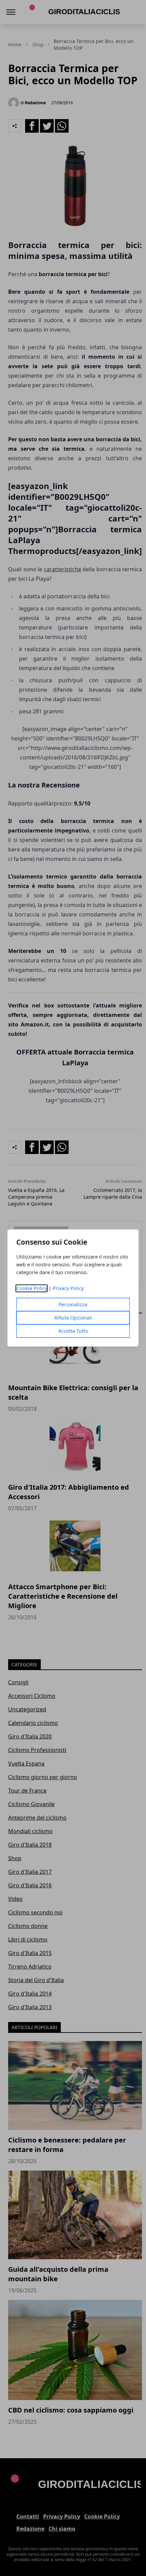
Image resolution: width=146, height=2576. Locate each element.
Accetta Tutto (73, 1331)
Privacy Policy (68, 1289)
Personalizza (73, 1305)
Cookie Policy (32, 1289)
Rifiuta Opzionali (73, 1318)
